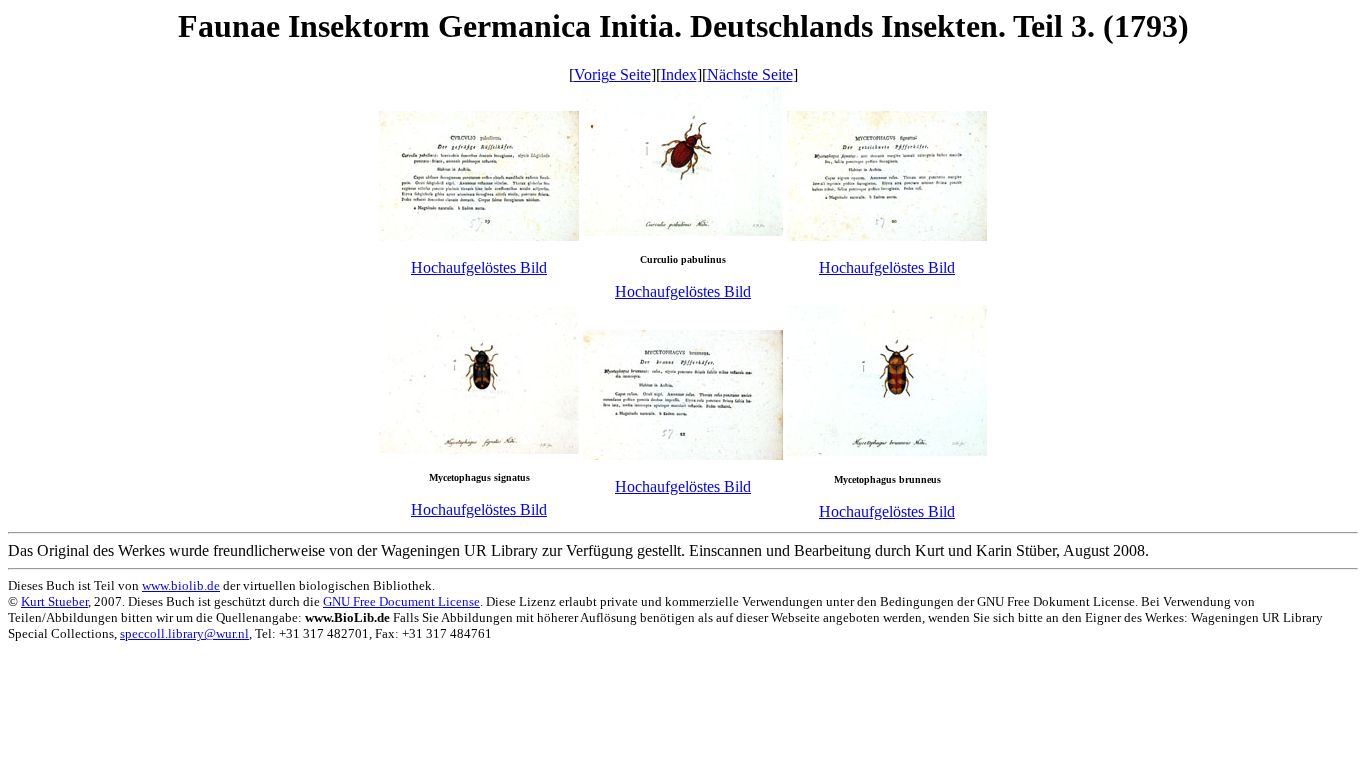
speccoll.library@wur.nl (184, 633)
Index (679, 74)
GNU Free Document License (401, 601)
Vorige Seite (612, 74)
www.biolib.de (181, 585)
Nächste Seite (750, 74)
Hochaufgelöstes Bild (479, 267)
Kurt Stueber (54, 601)
